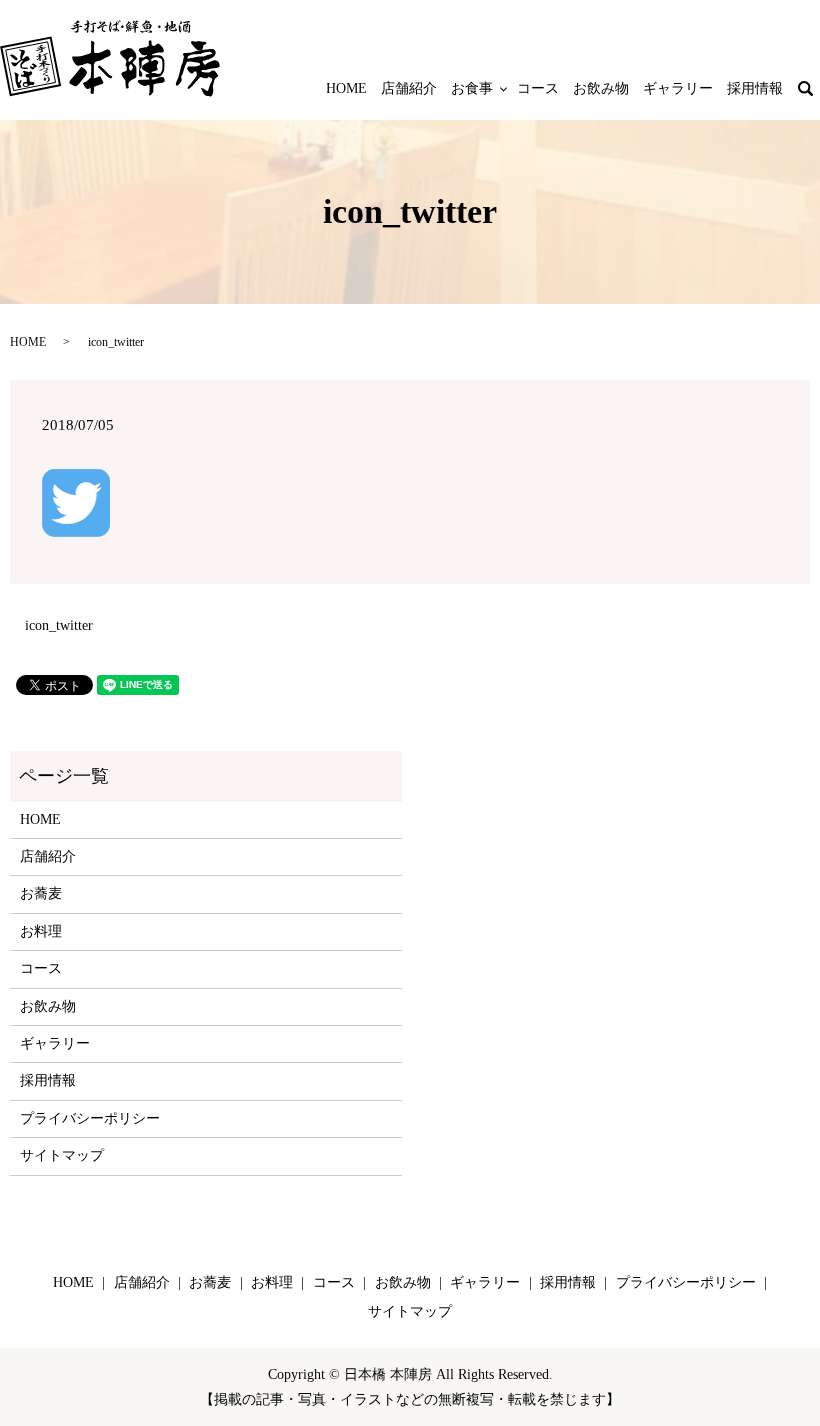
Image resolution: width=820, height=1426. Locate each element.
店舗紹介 (409, 88)
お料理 (41, 931)
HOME (346, 88)
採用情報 (755, 88)
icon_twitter (59, 625)
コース (538, 88)
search (816, 89)
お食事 (472, 88)
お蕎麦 (41, 893)
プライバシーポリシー (90, 1118)
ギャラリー (678, 88)
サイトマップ (62, 1155)
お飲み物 (601, 88)
